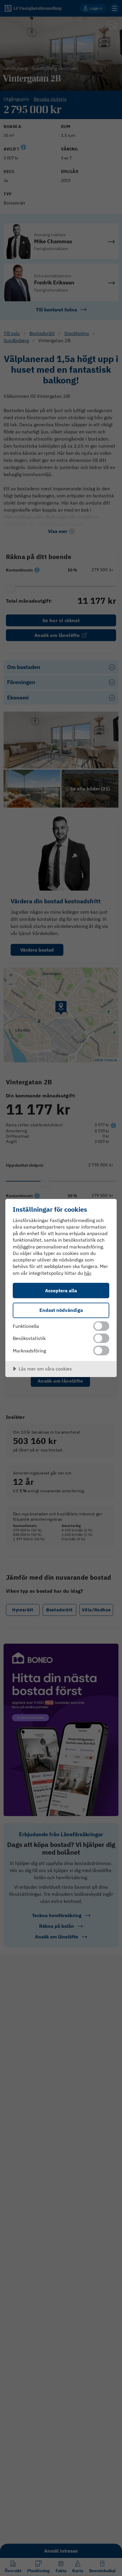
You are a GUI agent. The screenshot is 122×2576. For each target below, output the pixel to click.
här (88, 1273)
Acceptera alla (61, 1290)
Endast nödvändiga (61, 1310)
